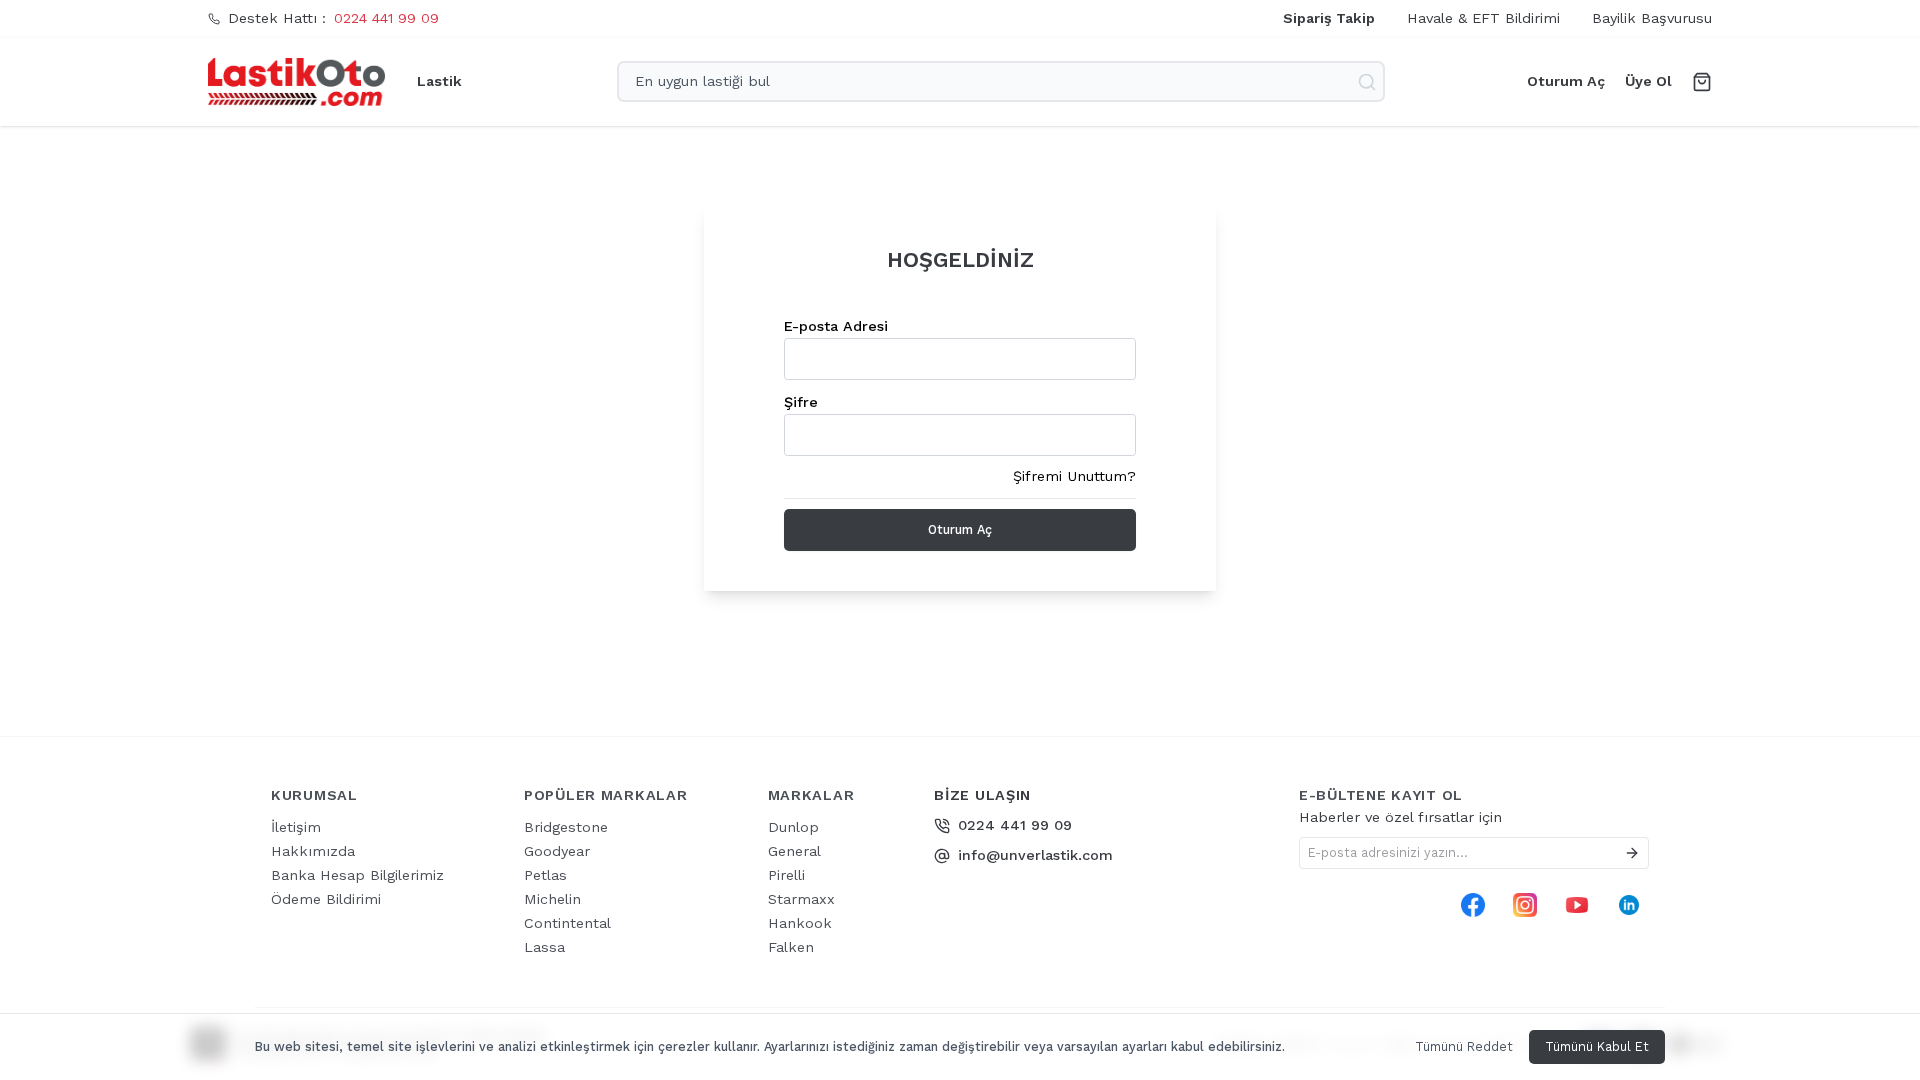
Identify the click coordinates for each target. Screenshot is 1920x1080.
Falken (791, 947)
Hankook (800, 923)
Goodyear (557, 851)
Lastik (439, 81)
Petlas (545, 875)
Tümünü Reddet (1464, 1046)
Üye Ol (1648, 81)
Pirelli (786, 875)
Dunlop (793, 827)
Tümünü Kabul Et (1597, 1046)
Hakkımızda (313, 851)
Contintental (567, 923)
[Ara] (1369, 82)
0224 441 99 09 (386, 18)
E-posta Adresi (836, 326)
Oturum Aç (1566, 81)
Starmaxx (801, 899)
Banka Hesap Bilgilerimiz (357, 875)
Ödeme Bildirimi (326, 899)
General (794, 851)
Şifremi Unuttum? (1074, 476)
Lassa (544, 947)
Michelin (552, 899)
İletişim (296, 827)
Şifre (801, 402)
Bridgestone (566, 827)
